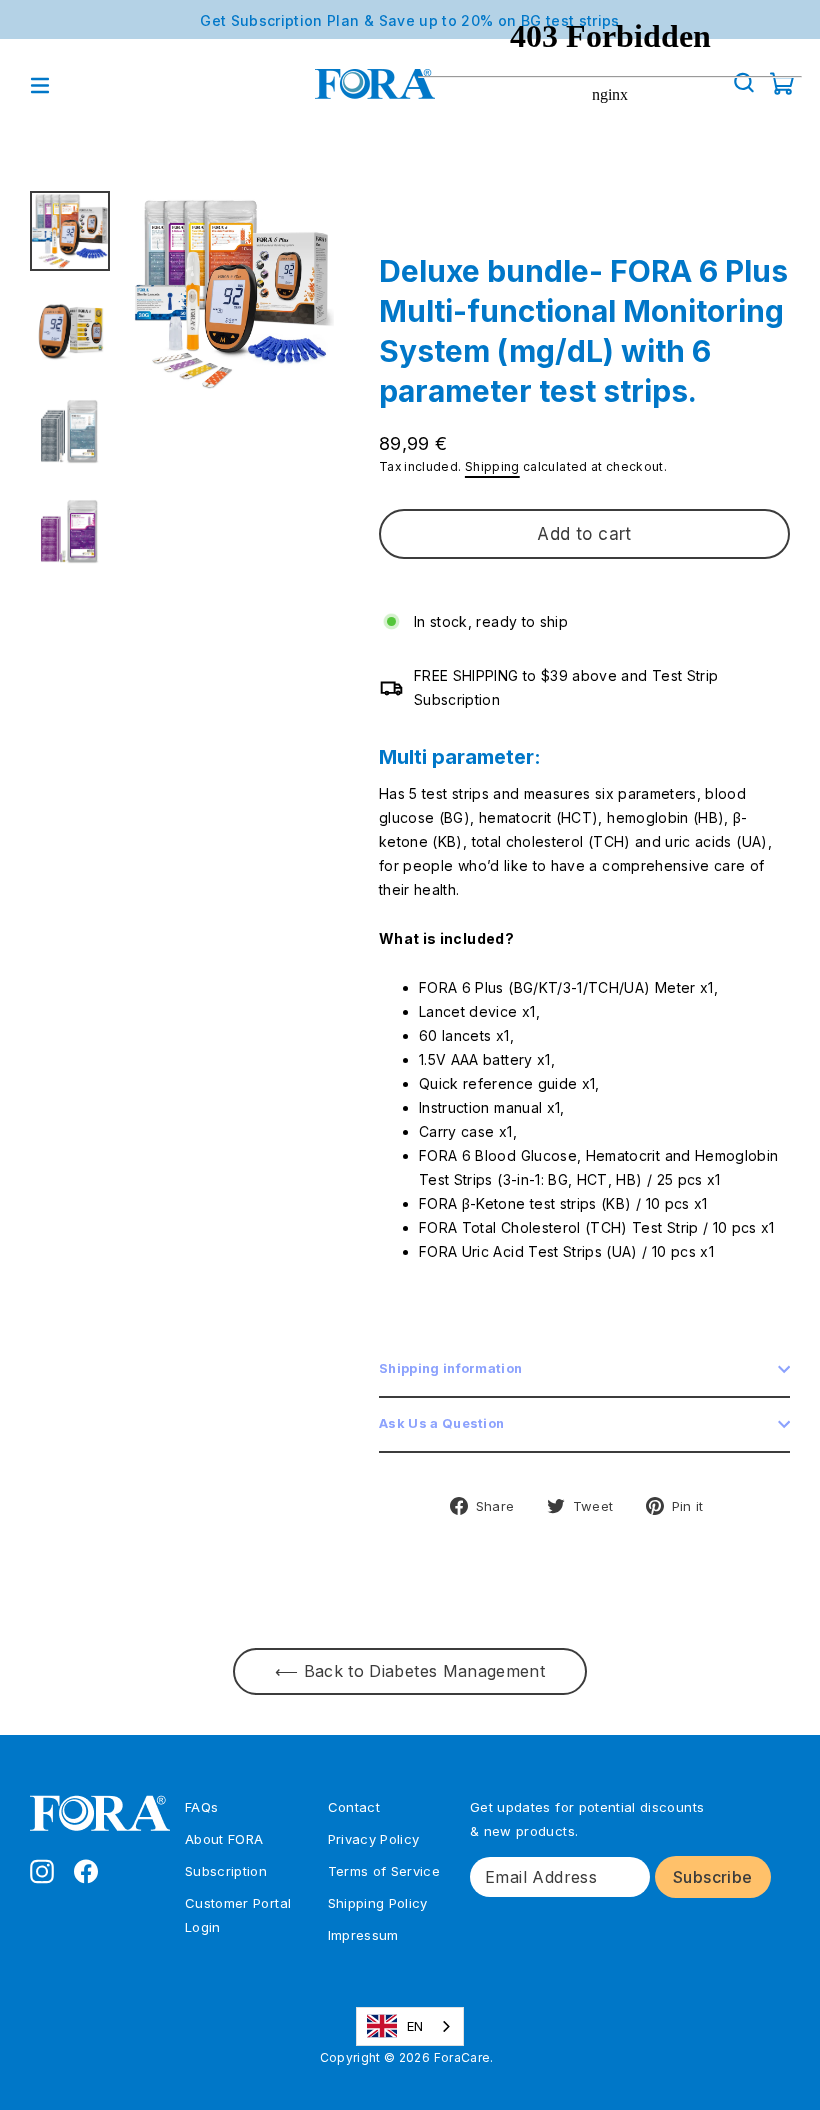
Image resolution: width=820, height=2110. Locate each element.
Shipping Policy (378, 1903)
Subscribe (713, 1877)
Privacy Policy (374, 1839)
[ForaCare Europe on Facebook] (86, 1870)
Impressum (363, 1935)
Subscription (226, 1871)
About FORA (224, 1839)
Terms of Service (384, 1871)
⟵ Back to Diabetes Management (410, 1671)
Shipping (492, 466)
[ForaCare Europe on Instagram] (42, 1870)
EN (415, 2026)
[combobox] (410, 2026)
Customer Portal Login (238, 1915)
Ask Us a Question (441, 1423)
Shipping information (450, 1368)
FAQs (201, 1807)
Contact (354, 1807)
